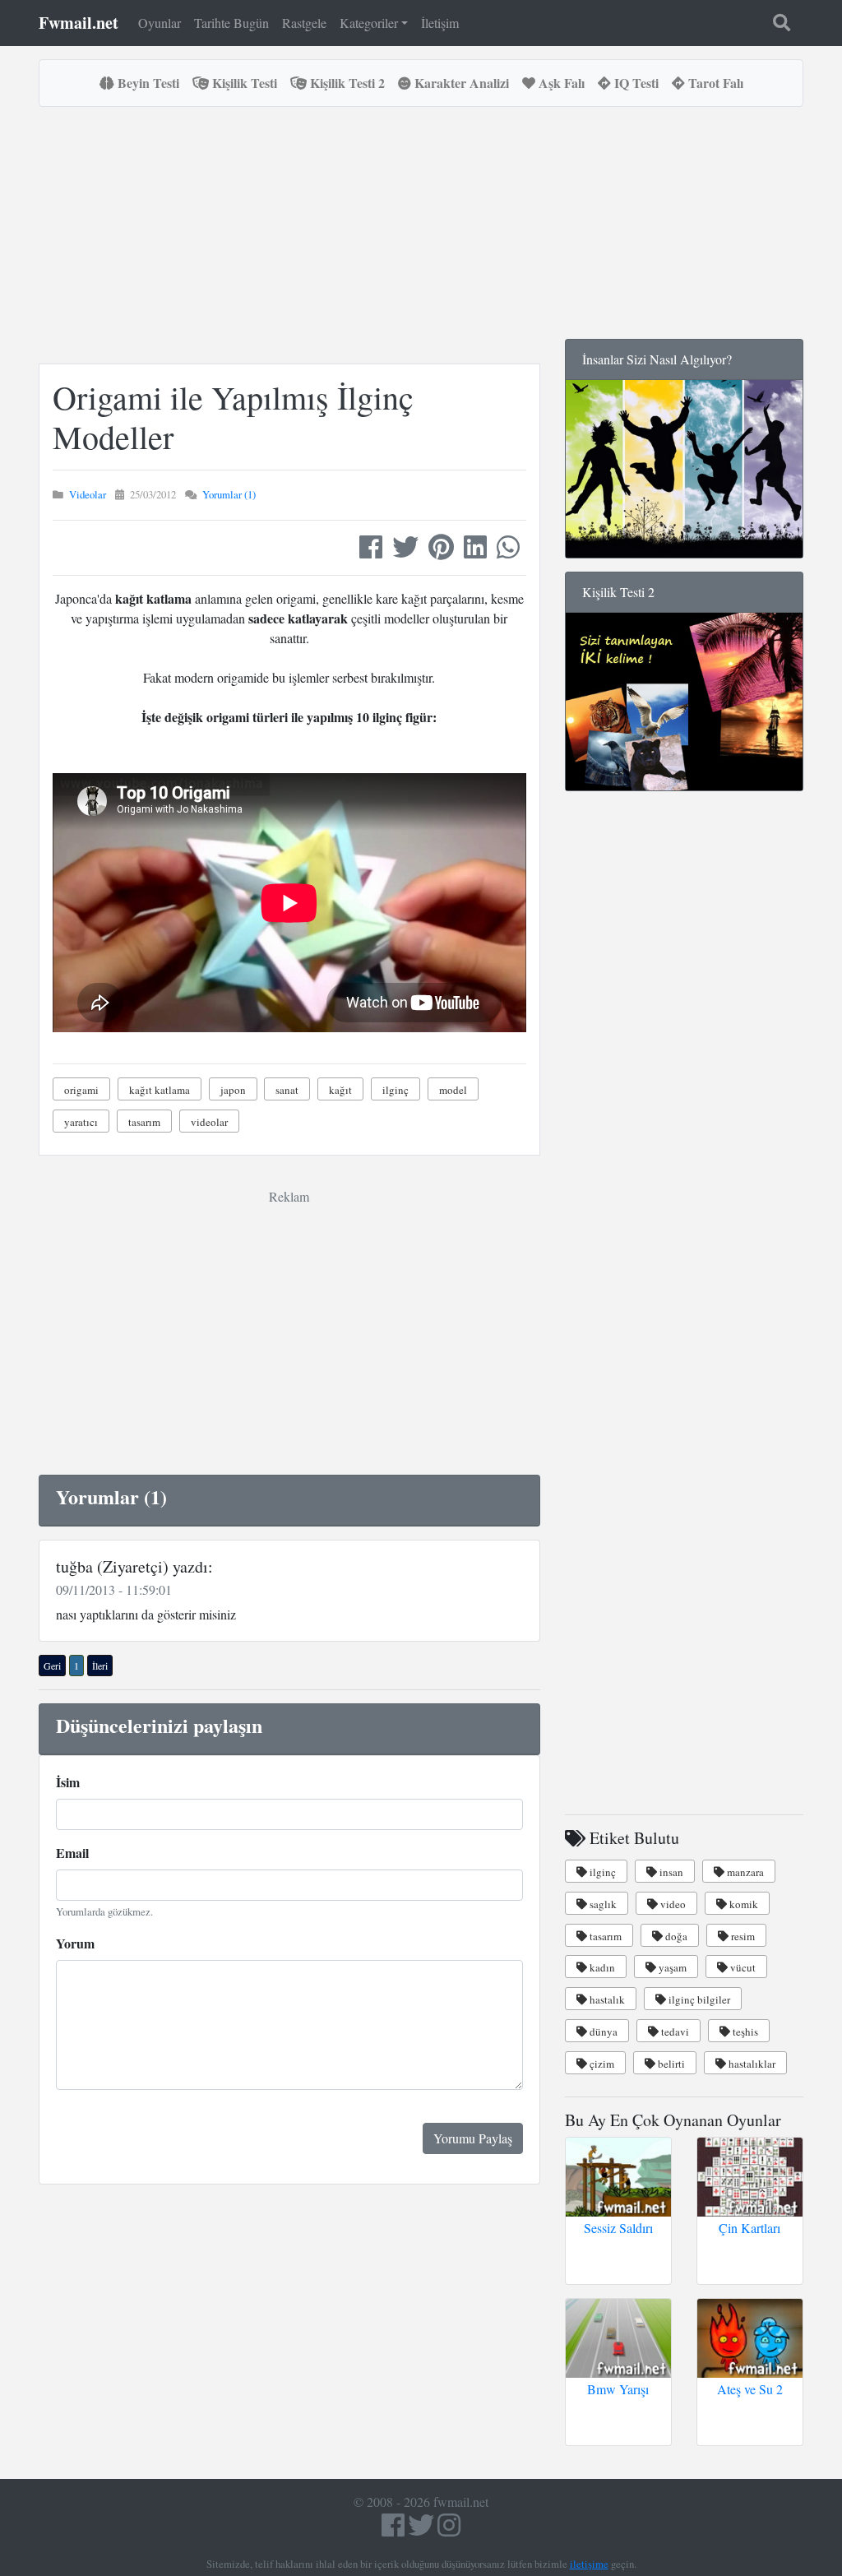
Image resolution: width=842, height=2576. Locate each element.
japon (233, 1090)
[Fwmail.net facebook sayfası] (393, 2530)
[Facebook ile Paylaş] (371, 551)
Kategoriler (369, 23)
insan (670, 1872)
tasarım (144, 1122)
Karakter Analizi (460, 83)
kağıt (340, 1090)
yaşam (671, 1967)
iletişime (589, 2564)
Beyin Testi (147, 83)
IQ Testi (635, 83)
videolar (209, 1122)
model (453, 1090)
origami (81, 1090)
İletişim (440, 23)
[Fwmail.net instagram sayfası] (449, 2530)
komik (743, 1904)
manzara (744, 1872)
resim (742, 1936)
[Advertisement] (338, 235)
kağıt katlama (160, 1090)
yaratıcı (81, 1122)
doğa (675, 1936)
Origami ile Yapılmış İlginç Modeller (233, 417)
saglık (602, 1904)
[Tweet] (405, 551)
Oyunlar (160, 23)
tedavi (674, 2032)
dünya (602, 2032)
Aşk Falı (560, 83)
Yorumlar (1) (229, 494)
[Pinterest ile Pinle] (441, 551)
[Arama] (782, 23)
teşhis (744, 2032)
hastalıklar (751, 2064)
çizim (601, 2064)
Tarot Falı (714, 83)
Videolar (88, 494)
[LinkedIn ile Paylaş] (475, 551)
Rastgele (304, 23)
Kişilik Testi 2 (346, 83)
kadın (601, 1967)
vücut (742, 1967)
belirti (670, 2064)
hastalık (606, 1999)
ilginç (396, 1090)
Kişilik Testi (243, 83)
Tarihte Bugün (231, 23)
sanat (287, 1090)
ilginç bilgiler (698, 1999)
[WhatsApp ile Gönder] (508, 551)
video (672, 1904)
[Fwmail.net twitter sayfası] (423, 2530)
